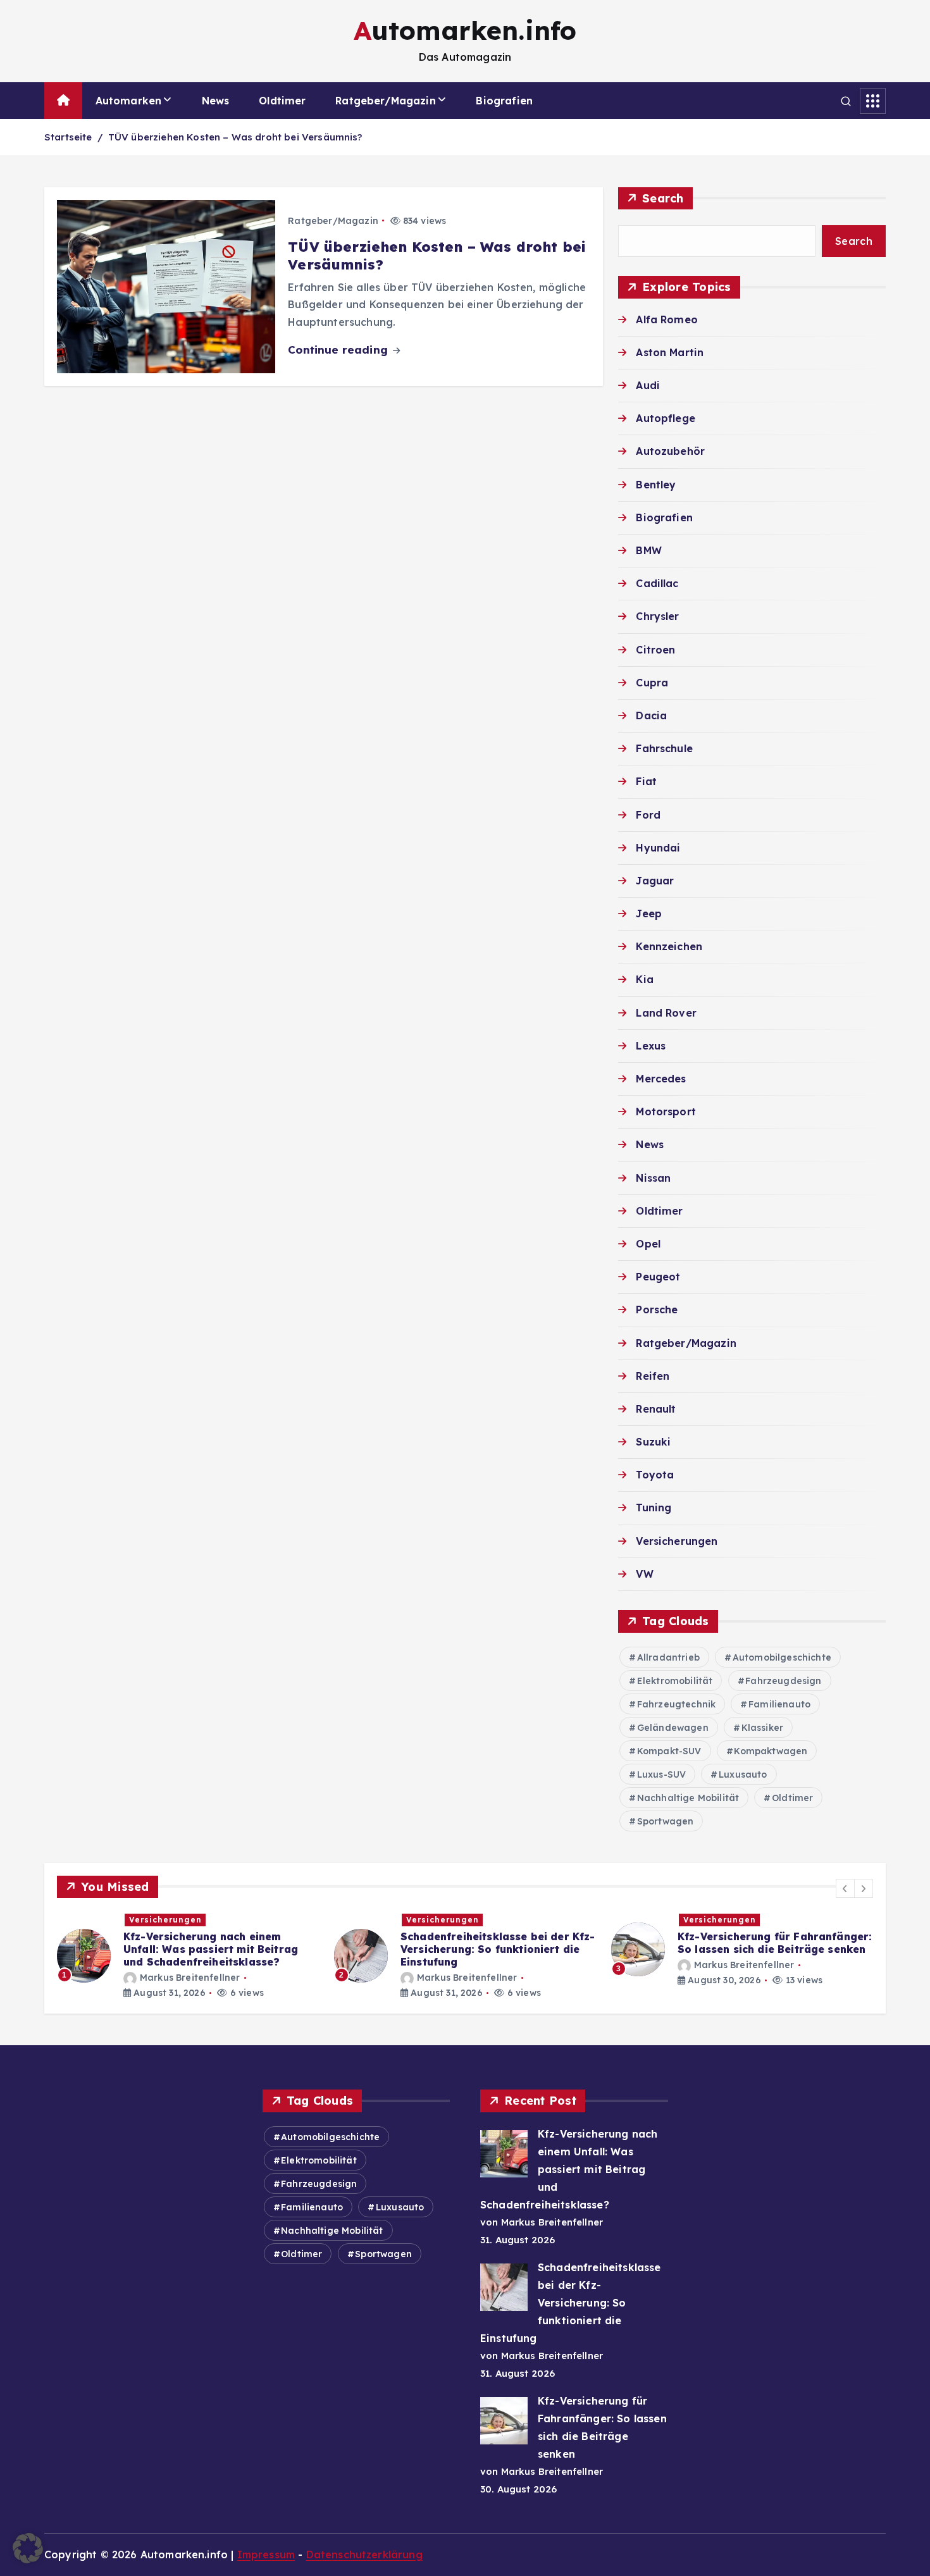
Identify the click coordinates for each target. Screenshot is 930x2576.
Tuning (654, 1508)
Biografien (504, 101)
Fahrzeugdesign (783, 1681)
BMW (648, 550)
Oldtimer (282, 101)
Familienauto (779, 1704)
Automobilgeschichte (782, 1657)
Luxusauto (743, 1774)
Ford (648, 815)
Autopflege (666, 418)
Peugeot (658, 1277)
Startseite (68, 137)
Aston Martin (670, 352)
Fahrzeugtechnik (676, 1704)
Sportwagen (666, 1821)
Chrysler (657, 616)
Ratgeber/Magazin (386, 101)
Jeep (649, 913)
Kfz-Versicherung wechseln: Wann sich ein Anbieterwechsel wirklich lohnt (769, 1949)
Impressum (266, 2554)
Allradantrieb (668, 1657)
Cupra (652, 683)
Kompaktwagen (771, 1751)
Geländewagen (673, 1728)
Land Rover (666, 1013)
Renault (656, 1409)
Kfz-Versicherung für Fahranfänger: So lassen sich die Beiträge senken (498, 1943)
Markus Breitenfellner (190, 1978)
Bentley (656, 485)
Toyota (655, 1475)
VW (644, 1574)
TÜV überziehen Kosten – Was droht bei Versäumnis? (235, 137)
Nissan (653, 1178)
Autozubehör (670, 451)
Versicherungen (677, 1541)
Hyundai (658, 848)
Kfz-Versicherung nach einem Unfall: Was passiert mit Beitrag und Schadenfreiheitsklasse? (569, 2169)
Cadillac (657, 583)
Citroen (655, 650)
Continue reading (339, 350)
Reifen (653, 1376)
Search (663, 198)
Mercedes (661, 1079)
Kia (644, 979)
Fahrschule (664, 748)
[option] (188, 1956)
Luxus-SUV (661, 1774)
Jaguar (655, 881)
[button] (845, 1888)
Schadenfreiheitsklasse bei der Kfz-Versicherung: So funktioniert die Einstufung (221, 1949)
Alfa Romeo (667, 319)
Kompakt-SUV (669, 1751)
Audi (648, 385)
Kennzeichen (669, 946)
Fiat (646, 781)
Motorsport (666, 1112)
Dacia (651, 715)
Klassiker (762, 1728)
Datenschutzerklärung (364, 2554)
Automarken (129, 101)
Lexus (651, 1046)
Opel (648, 1244)
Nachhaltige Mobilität (688, 1798)
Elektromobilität (675, 1681)
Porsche (657, 1310)
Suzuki (653, 1442)
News (216, 101)
